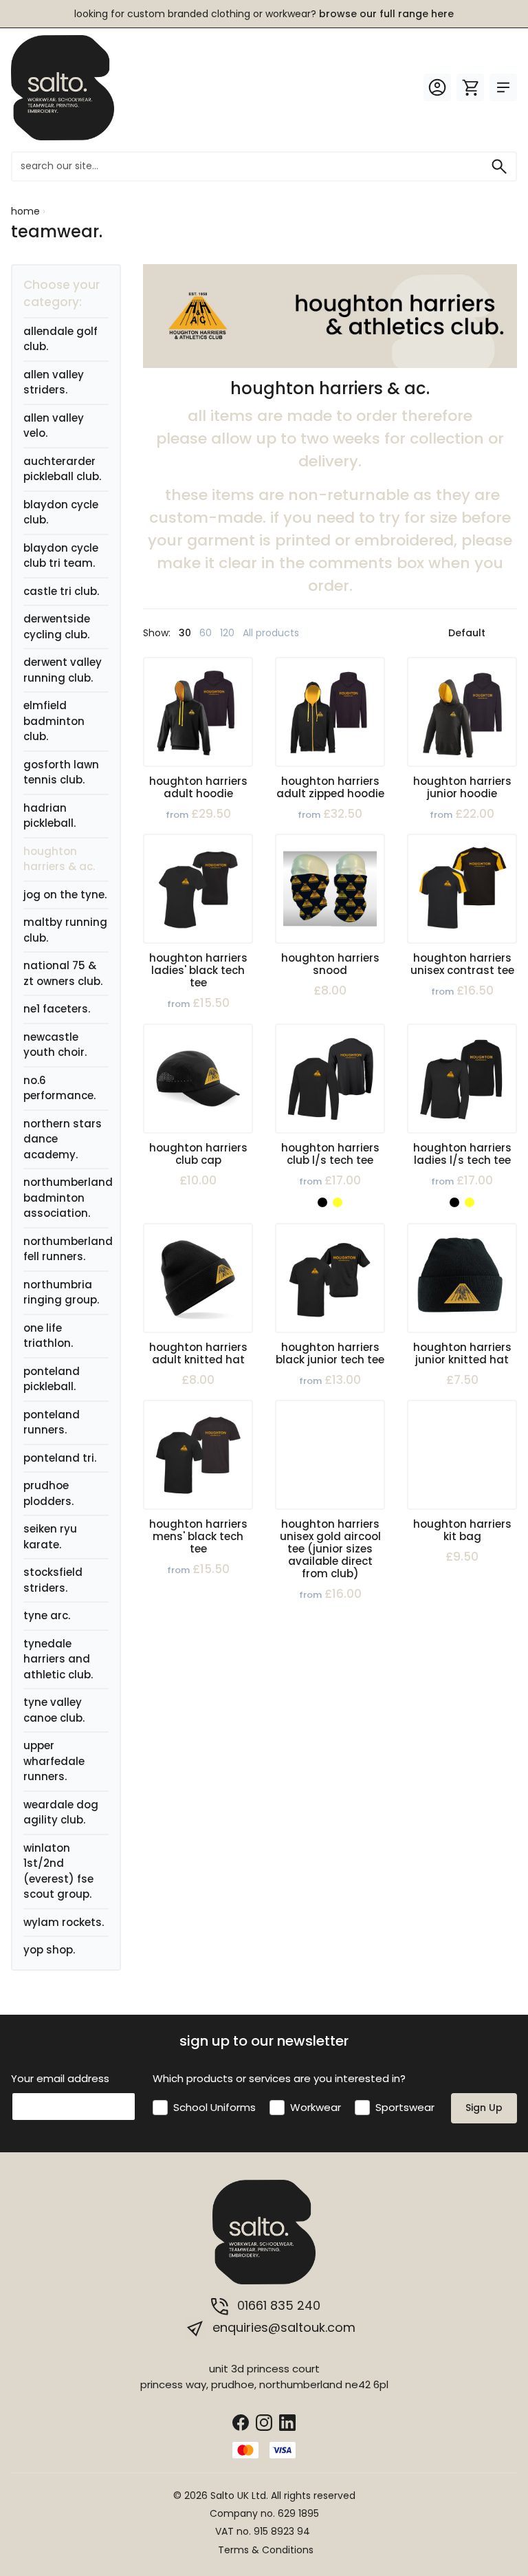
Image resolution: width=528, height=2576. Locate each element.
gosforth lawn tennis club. (61, 772)
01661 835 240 (277, 2305)
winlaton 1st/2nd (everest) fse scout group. (58, 1871)
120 (227, 633)
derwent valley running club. (63, 670)
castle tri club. (61, 591)
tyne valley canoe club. (54, 1710)
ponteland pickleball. (52, 1379)
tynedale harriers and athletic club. (58, 1659)
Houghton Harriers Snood (330, 964)
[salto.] (63, 87)
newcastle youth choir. (55, 1045)
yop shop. (49, 1950)
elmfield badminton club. (54, 721)
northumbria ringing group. (61, 1292)
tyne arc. (47, 1615)
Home (25, 211)
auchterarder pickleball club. (62, 469)
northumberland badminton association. (68, 1198)
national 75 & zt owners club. (63, 973)
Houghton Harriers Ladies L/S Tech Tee (462, 1154)
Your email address (60, 2078)
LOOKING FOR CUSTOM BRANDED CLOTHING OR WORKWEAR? (264, 14)
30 (185, 633)
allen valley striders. (54, 382)
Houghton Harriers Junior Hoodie (462, 787)
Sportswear (405, 2107)
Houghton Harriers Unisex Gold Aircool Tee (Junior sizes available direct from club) (330, 1549)
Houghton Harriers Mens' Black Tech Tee (198, 1536)
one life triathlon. (48, 1336)
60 (206, 633)
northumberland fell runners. (68, 1249)
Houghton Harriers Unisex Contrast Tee (462, 964)
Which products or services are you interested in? (279, 2078)
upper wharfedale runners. (54, 1761)
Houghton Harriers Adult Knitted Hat (198, 1353)
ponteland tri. (60, 1458)
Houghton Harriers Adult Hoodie (198, 787)
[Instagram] (264, 2422)
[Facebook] (241, 2422)
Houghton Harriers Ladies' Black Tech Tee (198, 970)
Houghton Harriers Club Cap (198, 1154)
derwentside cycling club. (57, 627)
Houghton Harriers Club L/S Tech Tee (330, 1154)
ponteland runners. (52, 1422)
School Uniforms (214, 2107)
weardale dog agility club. (61, 1812)
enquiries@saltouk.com (282, 2327)
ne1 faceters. (57, 1009)
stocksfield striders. (53, 1580)
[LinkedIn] (287, 2422)
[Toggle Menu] (503, 87)
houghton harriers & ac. (59, 859)
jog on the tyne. (65, 895)
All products (271, 633)
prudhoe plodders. (48, 1493)
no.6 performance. (59, 1088)
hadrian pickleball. (49, 816)
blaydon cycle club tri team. (61, 556)
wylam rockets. (64, 1922)
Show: (157, 633)
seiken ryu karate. (50, 1537)
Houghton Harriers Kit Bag (462, 1530)
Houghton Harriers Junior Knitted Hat (462, 1353)
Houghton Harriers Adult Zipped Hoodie (330, 787)
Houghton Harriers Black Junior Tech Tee (330, 1353)
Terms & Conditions (266, 2550)
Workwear (316, 2107)
